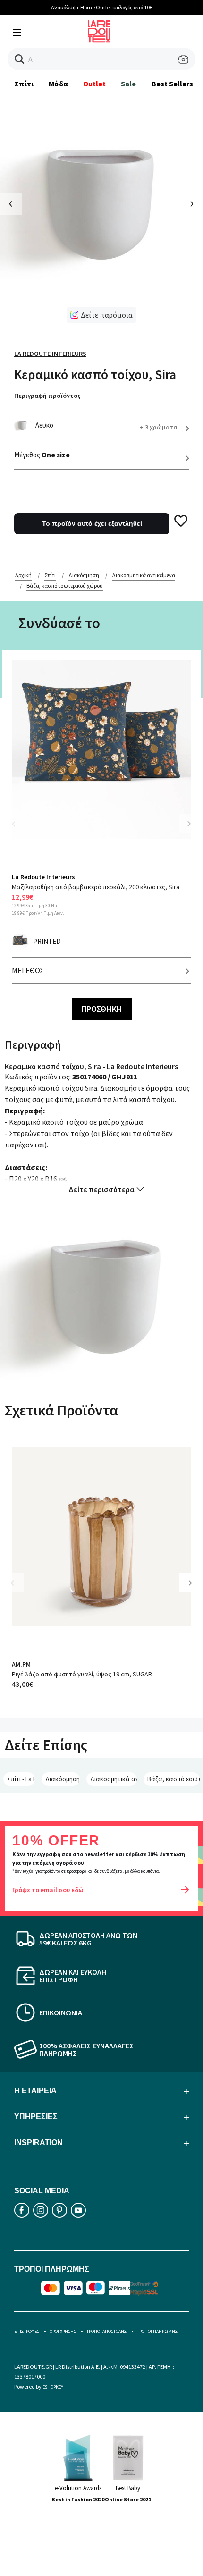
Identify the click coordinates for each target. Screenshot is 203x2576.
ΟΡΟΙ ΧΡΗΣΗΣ (63, 2331)
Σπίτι (24, 84)
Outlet (94, 84)
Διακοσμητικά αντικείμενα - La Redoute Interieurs (114, 1779)
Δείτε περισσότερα (101, 1189)
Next (189, 824)
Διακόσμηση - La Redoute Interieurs (63, 1779)
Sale (128, 84)
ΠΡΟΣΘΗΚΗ (102, 1009)
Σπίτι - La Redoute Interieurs (21, 1779)
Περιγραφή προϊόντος (47, 396)
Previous (19, 829)
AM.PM (21, 1664)
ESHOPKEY (53, 2387)
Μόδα (58, 84)
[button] (20, 59)
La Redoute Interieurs (50, 354)
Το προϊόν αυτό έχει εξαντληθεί (92, 523)
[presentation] (11, 204)
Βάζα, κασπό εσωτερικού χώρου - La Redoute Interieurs (173, 1779)
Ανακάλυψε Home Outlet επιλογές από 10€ (102, 7)
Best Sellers (173, 84)
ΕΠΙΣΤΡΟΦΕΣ (27, 2331)
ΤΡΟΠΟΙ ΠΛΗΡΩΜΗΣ (157, 2331)
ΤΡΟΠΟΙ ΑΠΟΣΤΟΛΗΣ (106, 2331)
